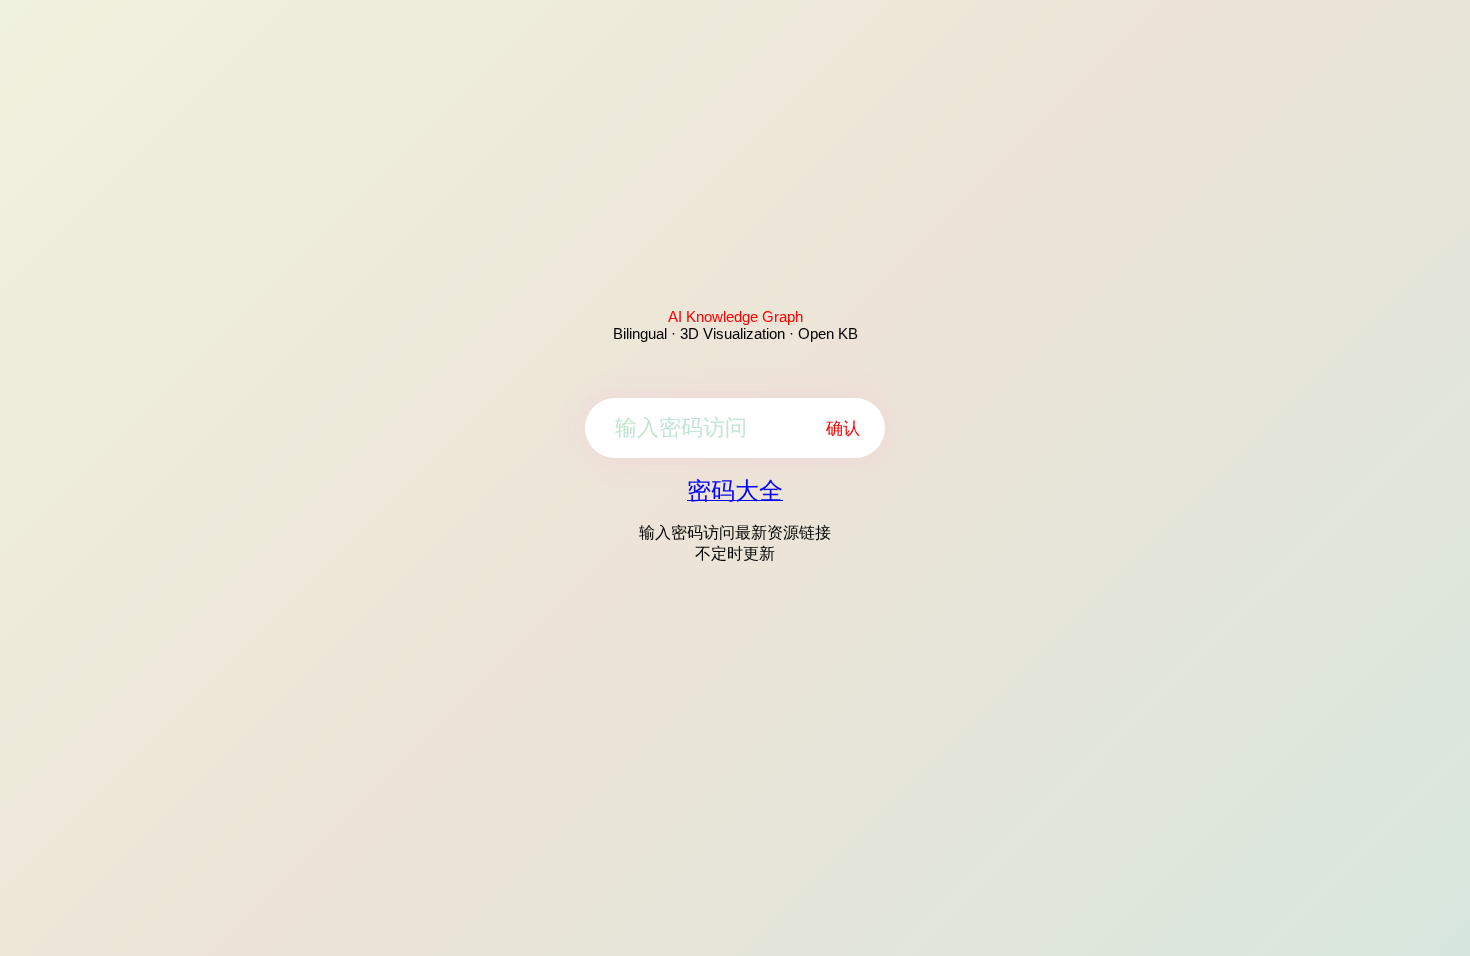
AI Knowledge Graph (735, 316)
